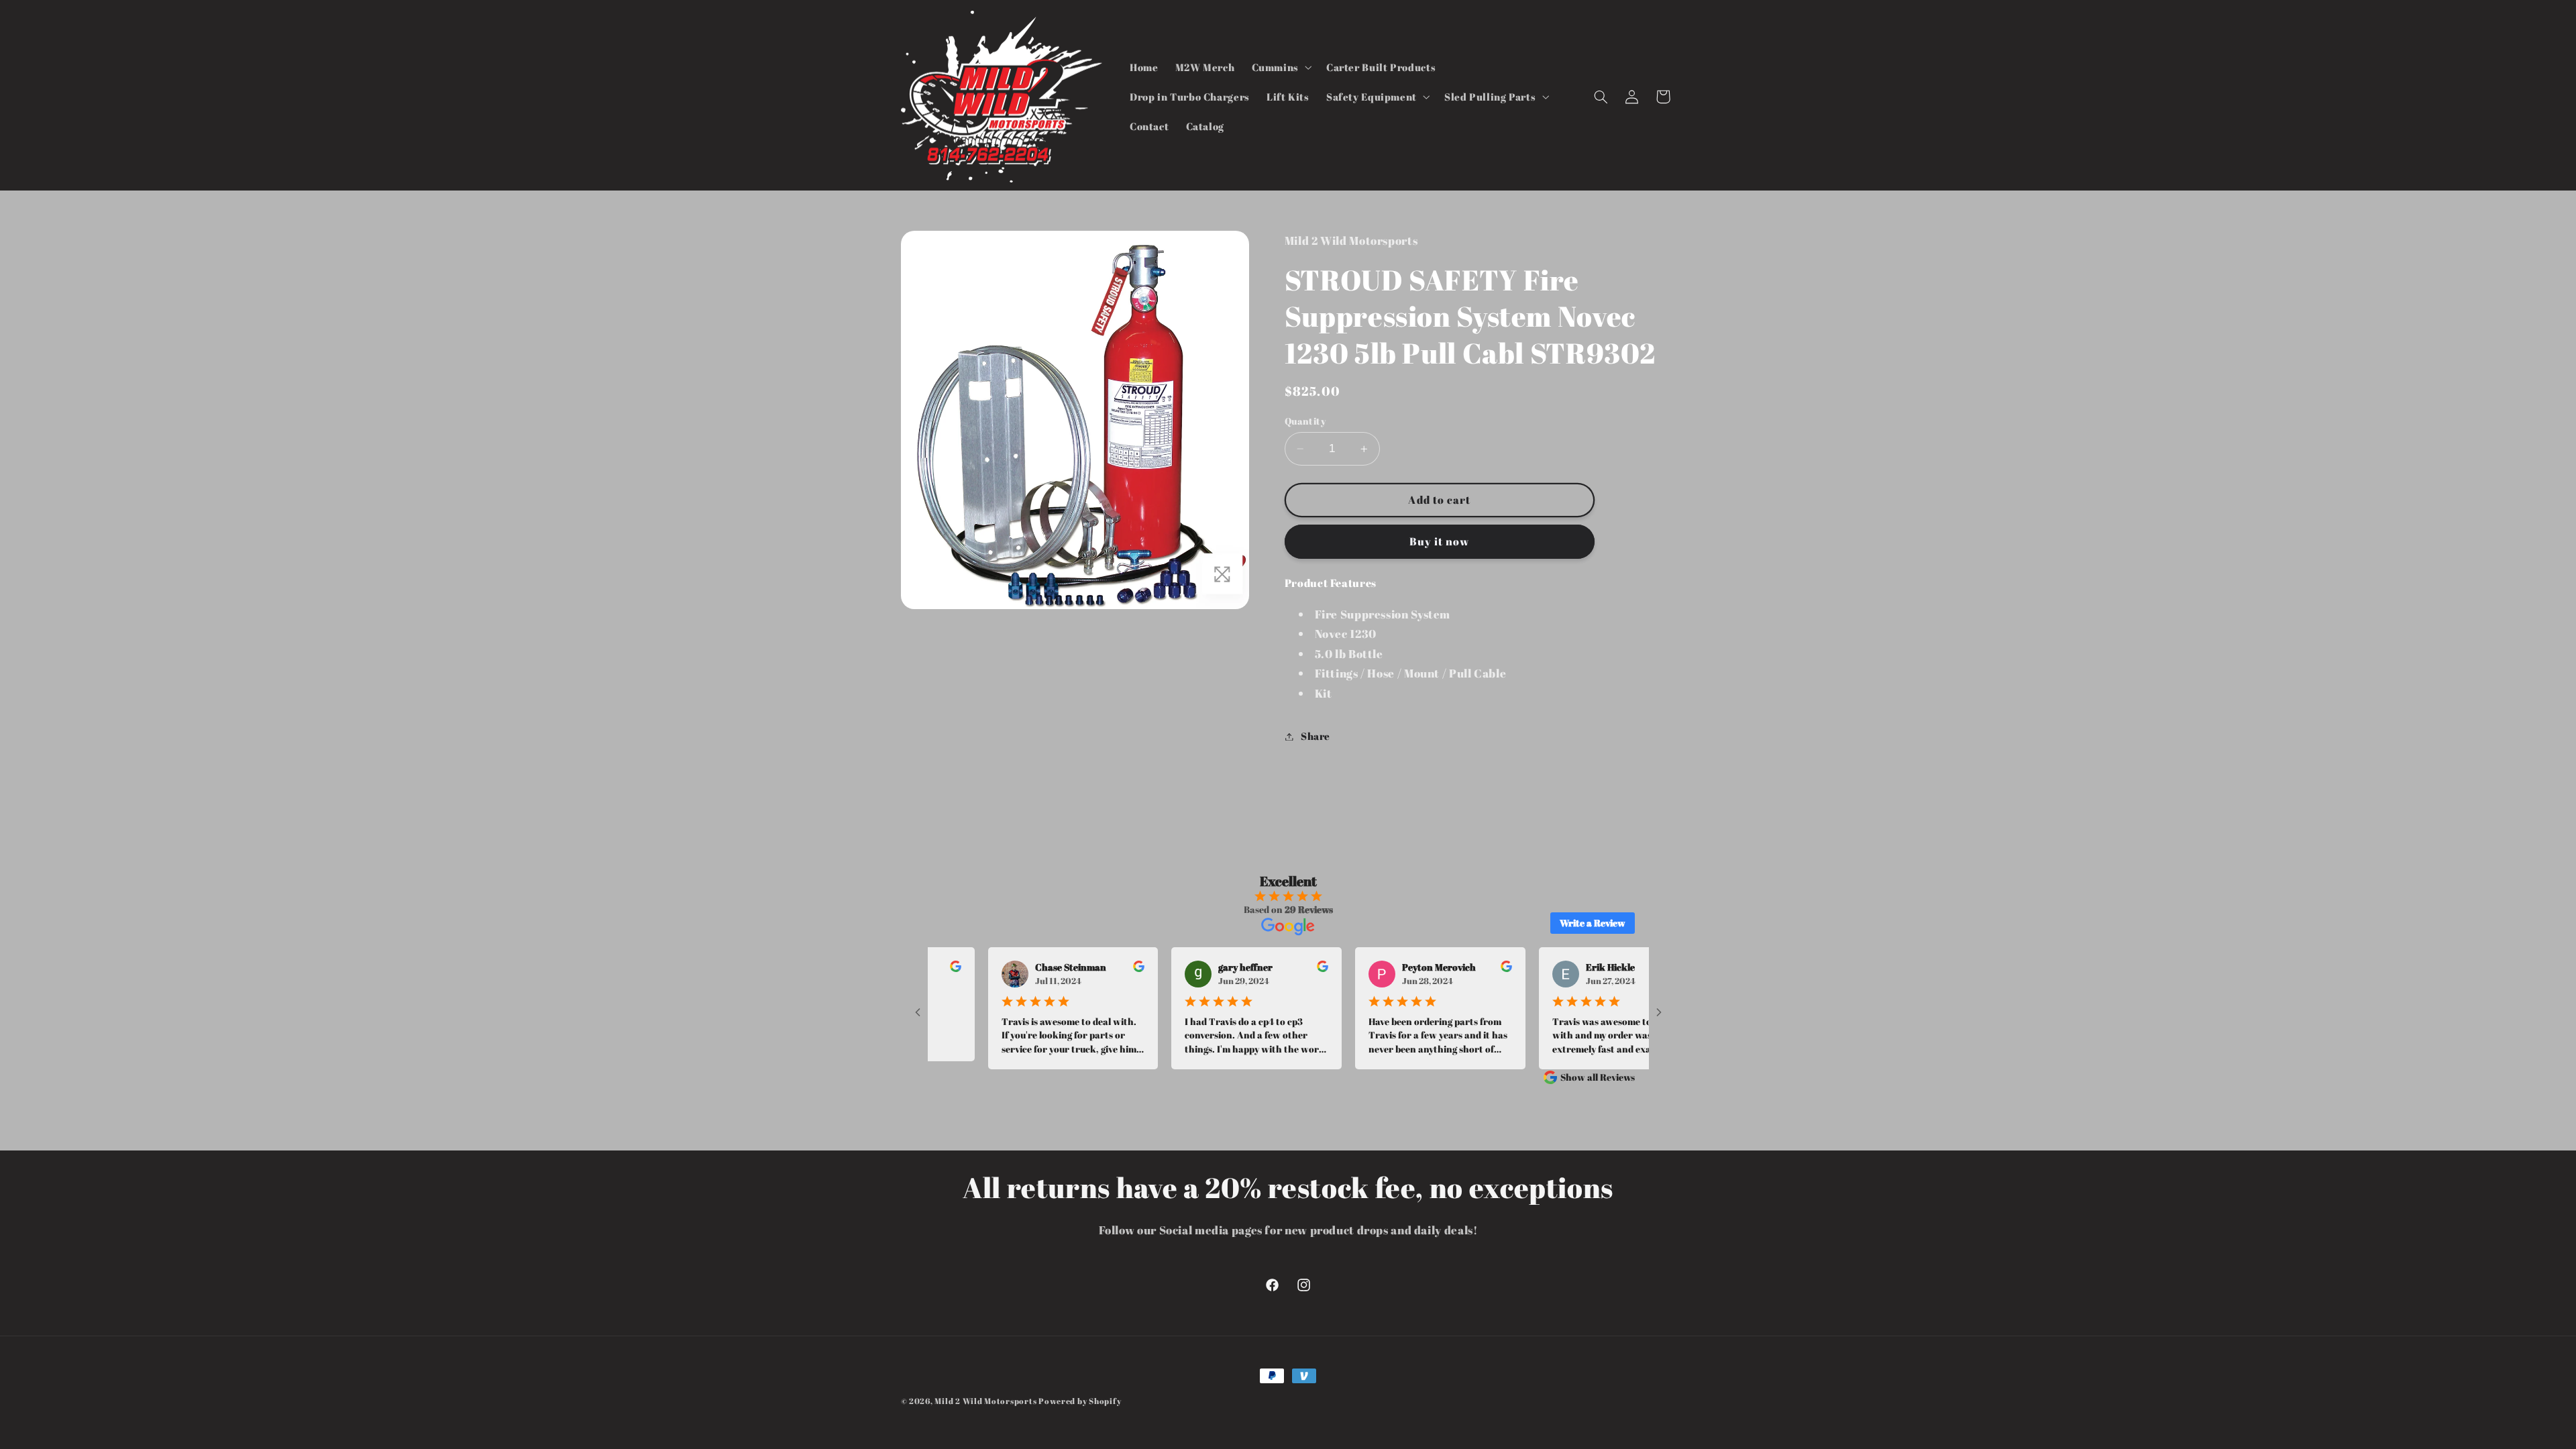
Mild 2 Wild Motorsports (986, 1401)
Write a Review (1593, 923)
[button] (1280, 67)
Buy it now (1440, 541)
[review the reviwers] (1092, 968)
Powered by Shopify (1080, 1401)
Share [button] (1316, 736)
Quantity (1305, 421)
